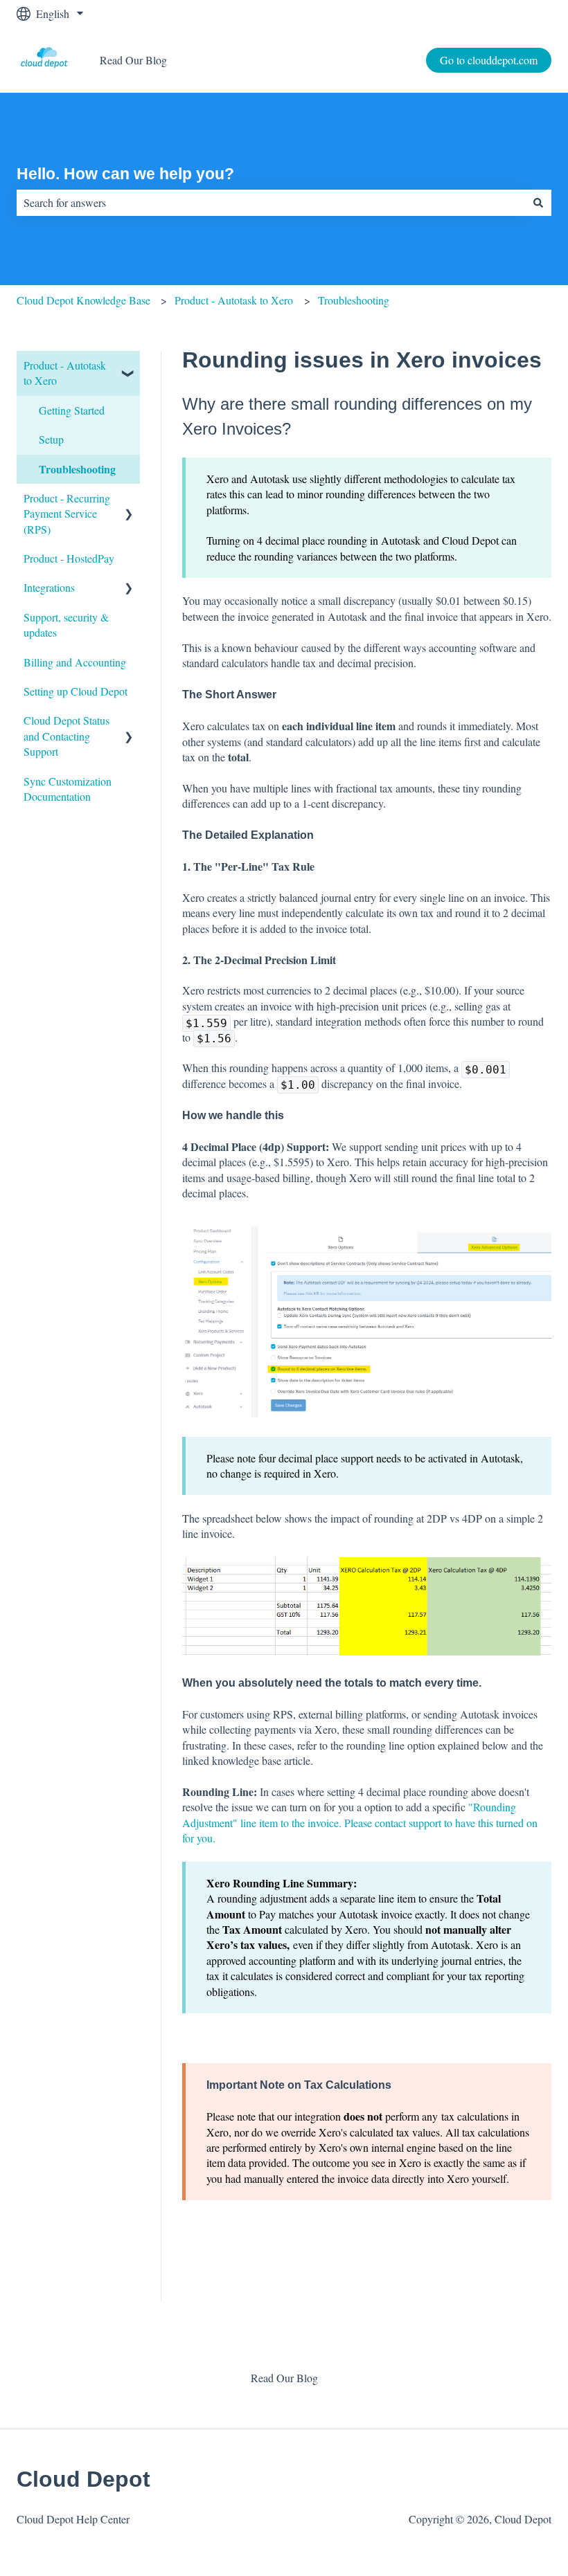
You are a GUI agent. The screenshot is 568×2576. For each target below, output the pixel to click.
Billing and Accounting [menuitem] (75, 662)
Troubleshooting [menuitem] (77, 469)
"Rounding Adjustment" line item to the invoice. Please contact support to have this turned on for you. (360, 1822)
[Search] (538, 203)
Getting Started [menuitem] (72, 410)
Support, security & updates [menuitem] (66, 625)
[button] (129, 366)
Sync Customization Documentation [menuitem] (68, 789)
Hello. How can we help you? (125, 174)
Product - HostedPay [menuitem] (69, 558)
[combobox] (271, 203)
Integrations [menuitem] (49, 587)
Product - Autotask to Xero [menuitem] (65, 373)
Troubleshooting (354, 300)
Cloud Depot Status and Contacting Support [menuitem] (66, 736)
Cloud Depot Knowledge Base (83, 300)
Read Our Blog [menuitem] (284, 2378)
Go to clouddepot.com (489, 60)
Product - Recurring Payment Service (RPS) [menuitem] (67, 514)
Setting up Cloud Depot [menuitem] (76, 691)
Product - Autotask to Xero (234, 300)
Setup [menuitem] (51, 439)
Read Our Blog (133, 60)
